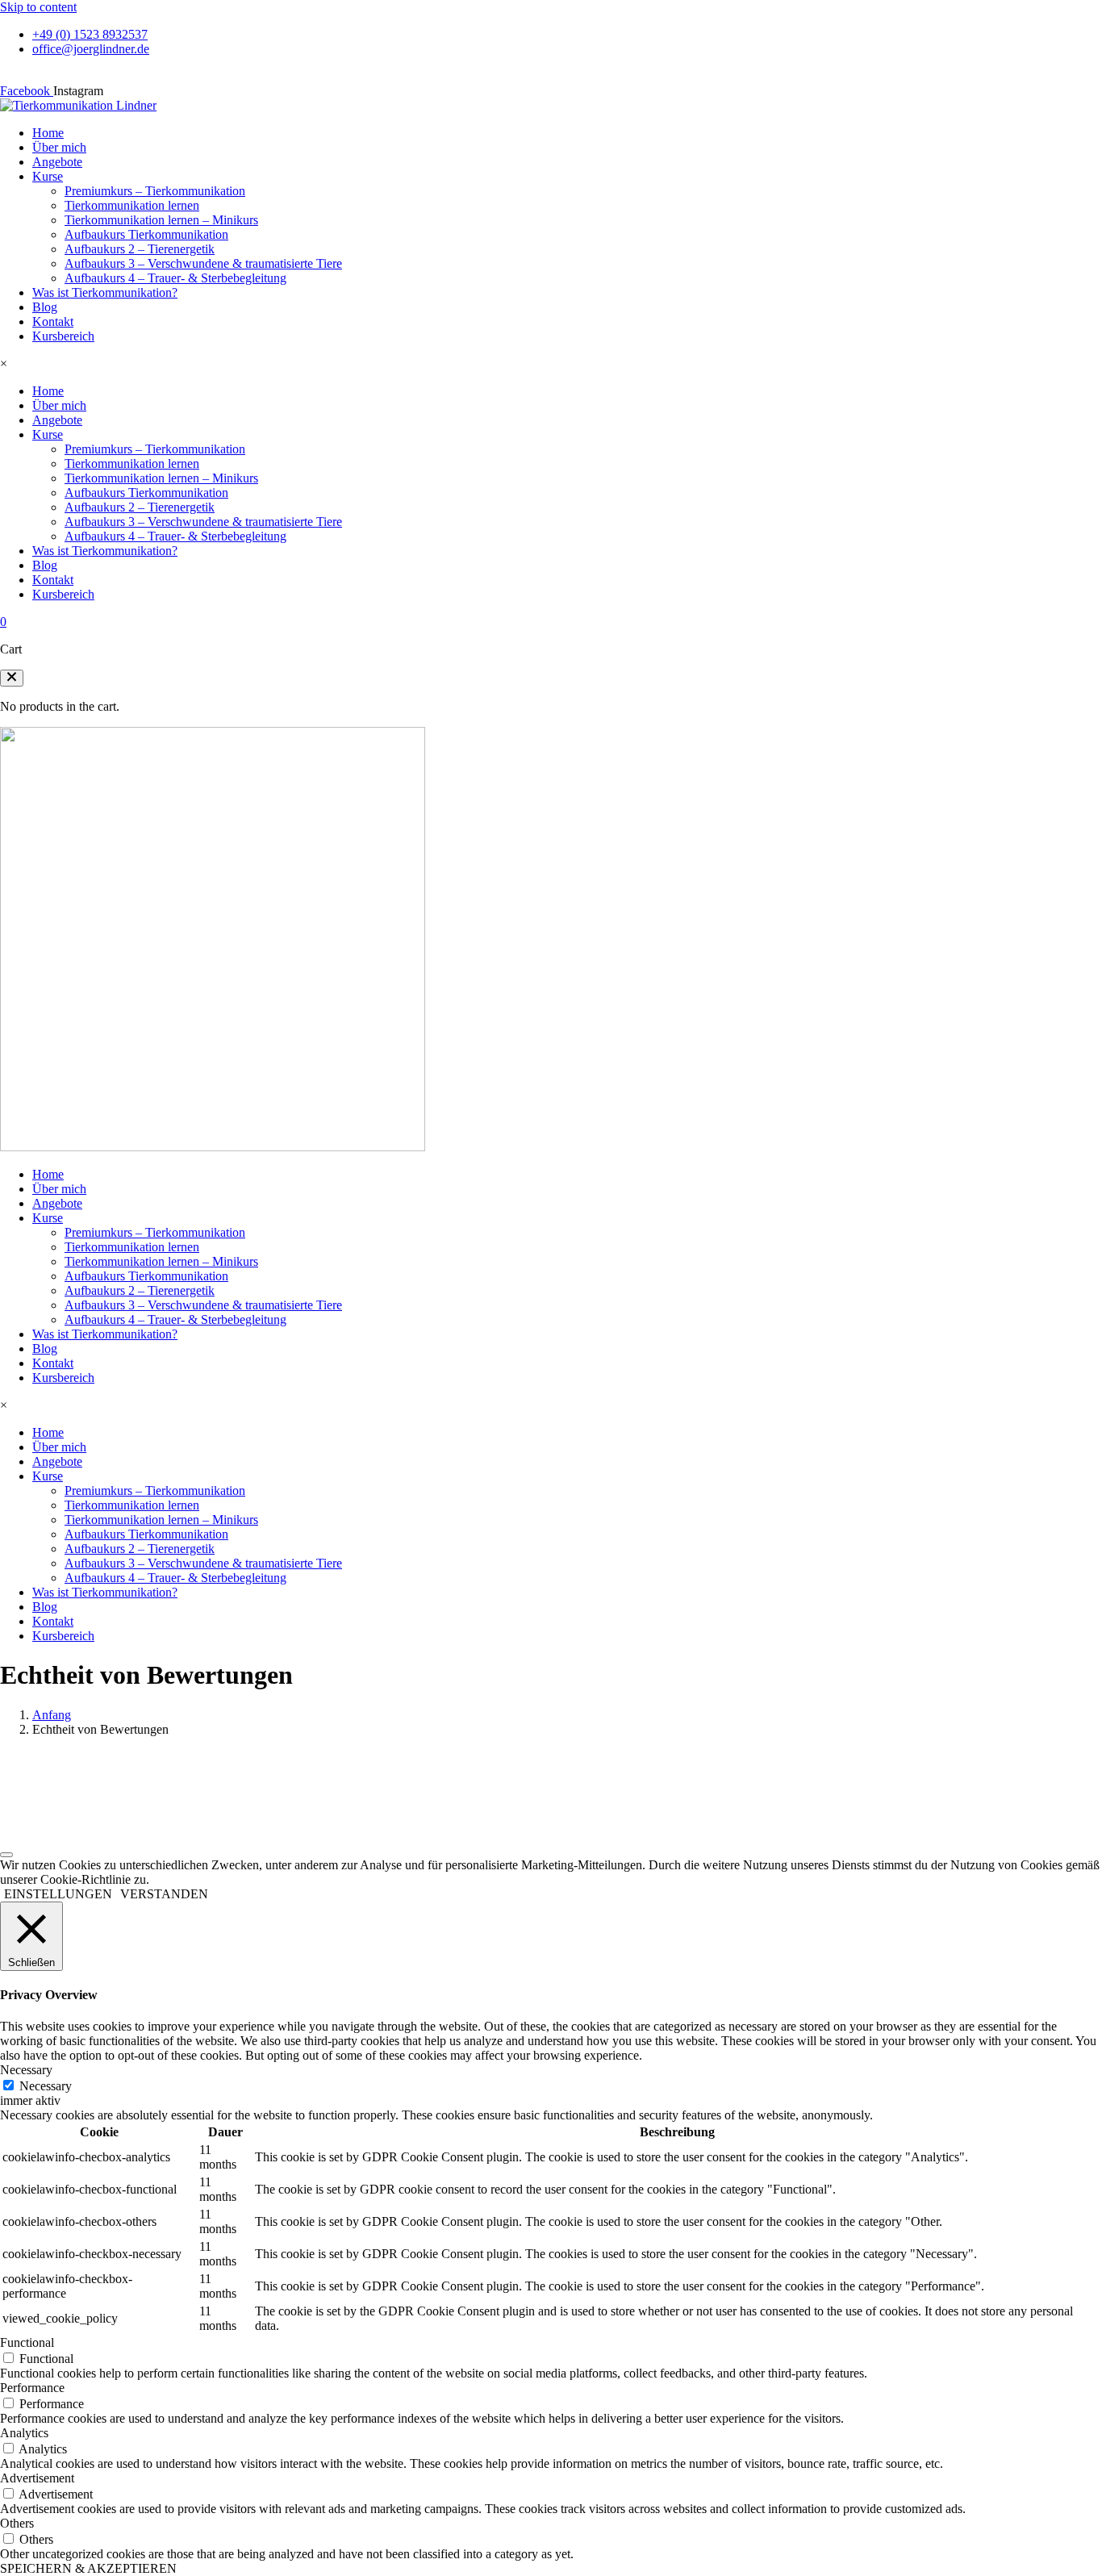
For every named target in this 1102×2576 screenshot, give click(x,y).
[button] (12, 678)
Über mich (59, 147)
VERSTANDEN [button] (164, 1894)
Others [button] (17, 2523)
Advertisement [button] (37, 2478)
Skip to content (38, 7)
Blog (45, 307)
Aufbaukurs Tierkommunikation (146, 234)
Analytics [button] (24, 2433)
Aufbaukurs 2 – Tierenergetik (140, 249)
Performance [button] (32, 2388)
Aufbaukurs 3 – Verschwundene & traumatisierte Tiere (203, 263)
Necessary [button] (26, 2070)
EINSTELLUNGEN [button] (58, 1894)
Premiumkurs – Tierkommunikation (155, 191)
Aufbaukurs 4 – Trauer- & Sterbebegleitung (175, 278)
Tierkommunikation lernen (132, 205)
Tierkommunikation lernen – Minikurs (161, 220)
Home (48, 133)
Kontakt (53, 321)
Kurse (48, 176)
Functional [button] (27, 2342)
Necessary (46, 2086)
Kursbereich (63, 336)
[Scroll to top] (6, 1855)
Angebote (57, 162)
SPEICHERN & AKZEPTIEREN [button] (88, 2568)
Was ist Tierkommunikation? (105, 292)
